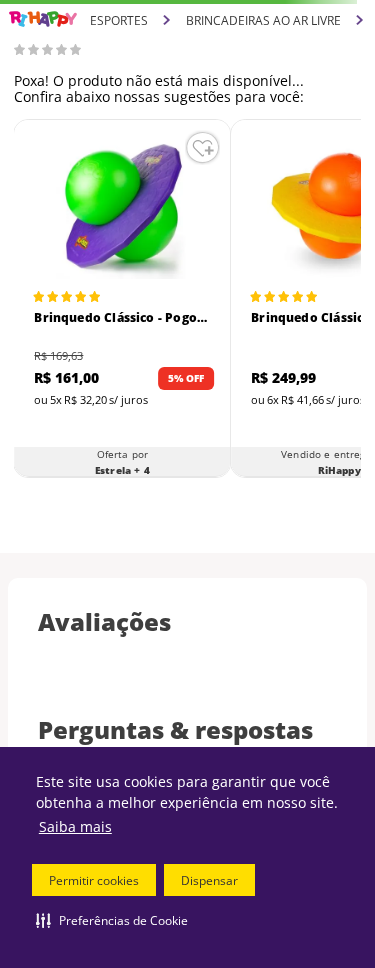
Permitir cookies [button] (94, 880)
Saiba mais (75, 826)
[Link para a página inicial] (43, 19)
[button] (112, 920)
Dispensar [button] (209, 880)
